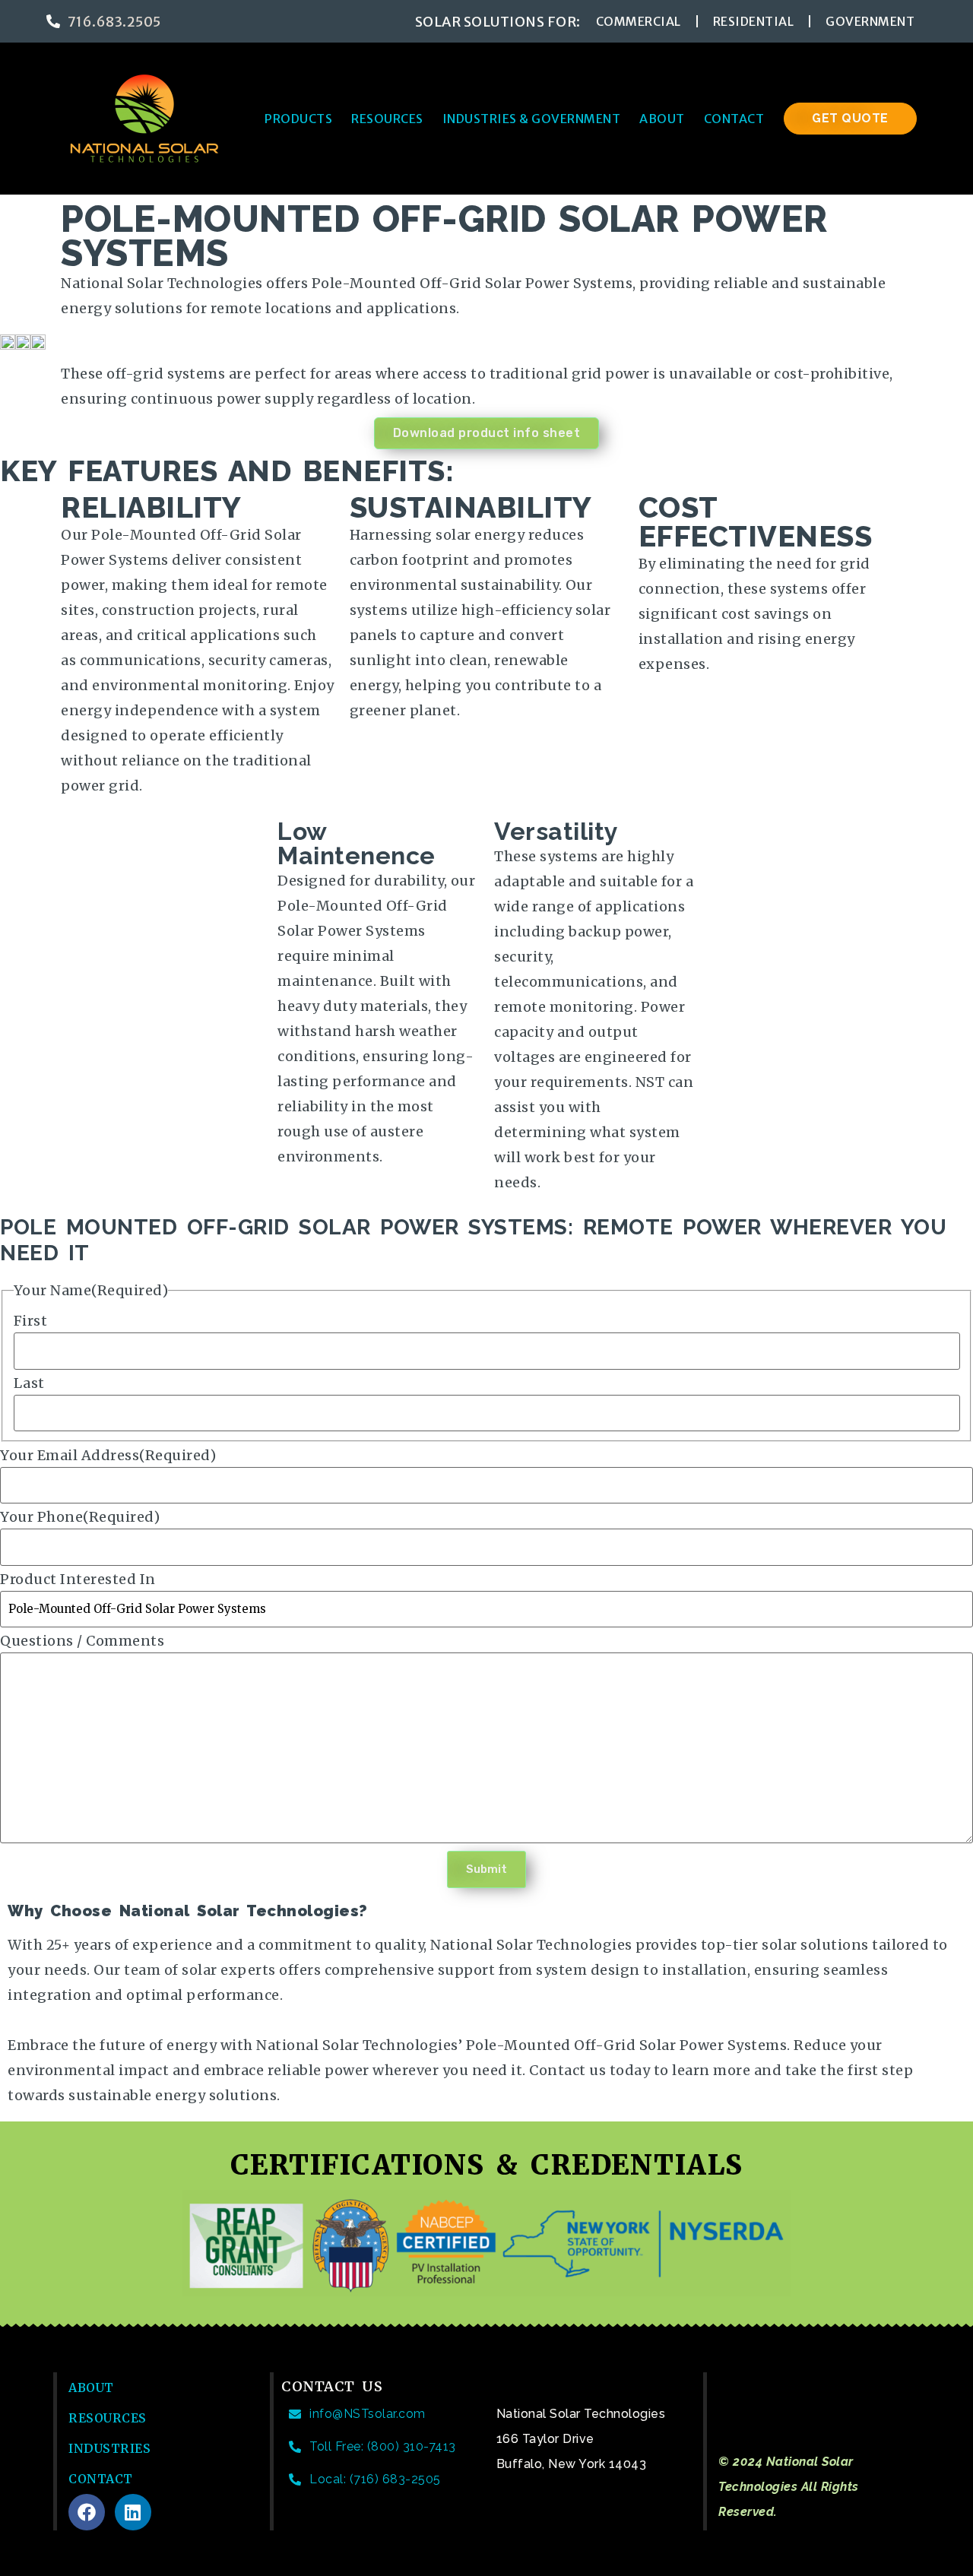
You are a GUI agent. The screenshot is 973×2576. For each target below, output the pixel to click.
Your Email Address (108, 1456)
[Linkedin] (133, 2512)
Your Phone (80, 1517)
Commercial (639, 21)
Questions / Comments (82, 1641)
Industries (109, 2448)
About (662, 119)
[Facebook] (87, 2512)
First (31, 1321)
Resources (387, 119)
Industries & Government (532, 119)
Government (870, 21)
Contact (734, 119)
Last (29, 1383)
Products (298, 119)
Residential (754, 21)
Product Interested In (78, 1580)
